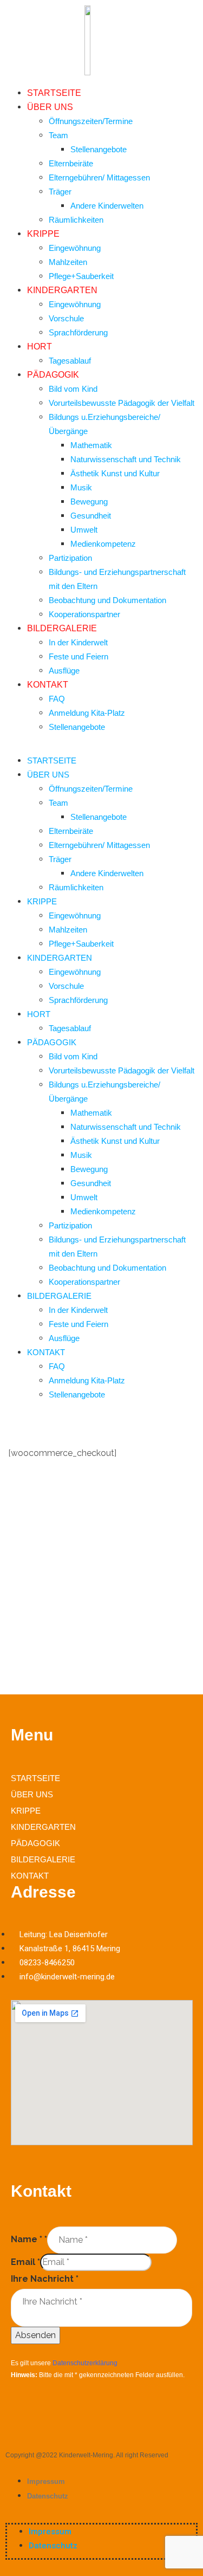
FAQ (57, 699)
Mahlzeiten (68, 262)
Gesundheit (91, 516)
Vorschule (66, 318)
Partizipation (70, 558)
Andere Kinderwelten (107, 206)
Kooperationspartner (84, 614)
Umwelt (84, 530)
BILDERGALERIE (62, 628)
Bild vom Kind (73, 389)
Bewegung (89, 501)
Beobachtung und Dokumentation (107, 600)
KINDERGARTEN (62, 290)
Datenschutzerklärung (85, 2363)
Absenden (35, 2335)
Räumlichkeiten (76, 220)
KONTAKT (48, 685)
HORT (40, 347)
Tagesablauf (70, 361)
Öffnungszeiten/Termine (91, 121)
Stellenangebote (99, 149)
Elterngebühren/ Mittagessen (99, 177)
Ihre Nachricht (45, 2279)
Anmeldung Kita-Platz (87, 713)
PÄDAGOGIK (53, 375)
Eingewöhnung (75, 248)
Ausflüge (64, 671)
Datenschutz (48, 2496)
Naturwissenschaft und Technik (126, 459)
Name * (29, 2239)
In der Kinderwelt (78, 642)
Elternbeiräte (71, 163)
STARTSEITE (54, 93)
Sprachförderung (78, 332)
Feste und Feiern (78, 656)
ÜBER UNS (50, 107)
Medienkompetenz (103, 544)
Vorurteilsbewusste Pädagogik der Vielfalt (122, 403)
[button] (101, 747)
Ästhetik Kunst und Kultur (115, 473)
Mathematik (91, 445)
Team (58, 135)
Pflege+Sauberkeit (81, 276)
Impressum (46, 2481)
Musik (81, 487)
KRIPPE (43, 234)
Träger (60, 192)
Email (25, 2262)
